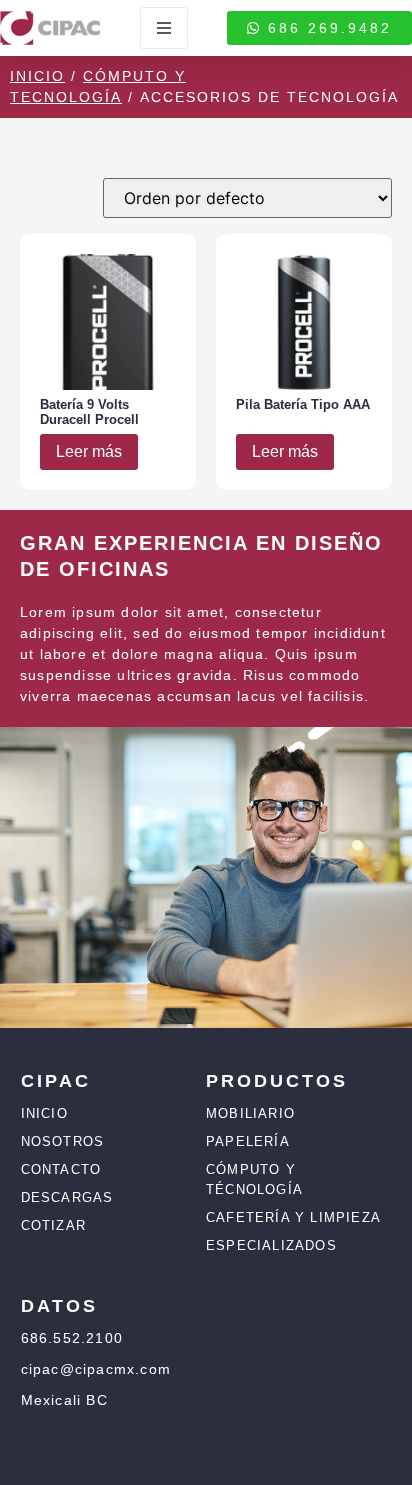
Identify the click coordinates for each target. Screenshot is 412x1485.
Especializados (271, 1245)
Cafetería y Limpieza (293, 1217)
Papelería (248, 1141)
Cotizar (53, 1225)
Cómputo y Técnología (254, 1179)
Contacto (61, 1169)
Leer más (89, 451)
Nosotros (63, 1141)
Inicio (37, 76)
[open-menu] (164, 28)
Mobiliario (250, 1113)
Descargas (67, 1197)
